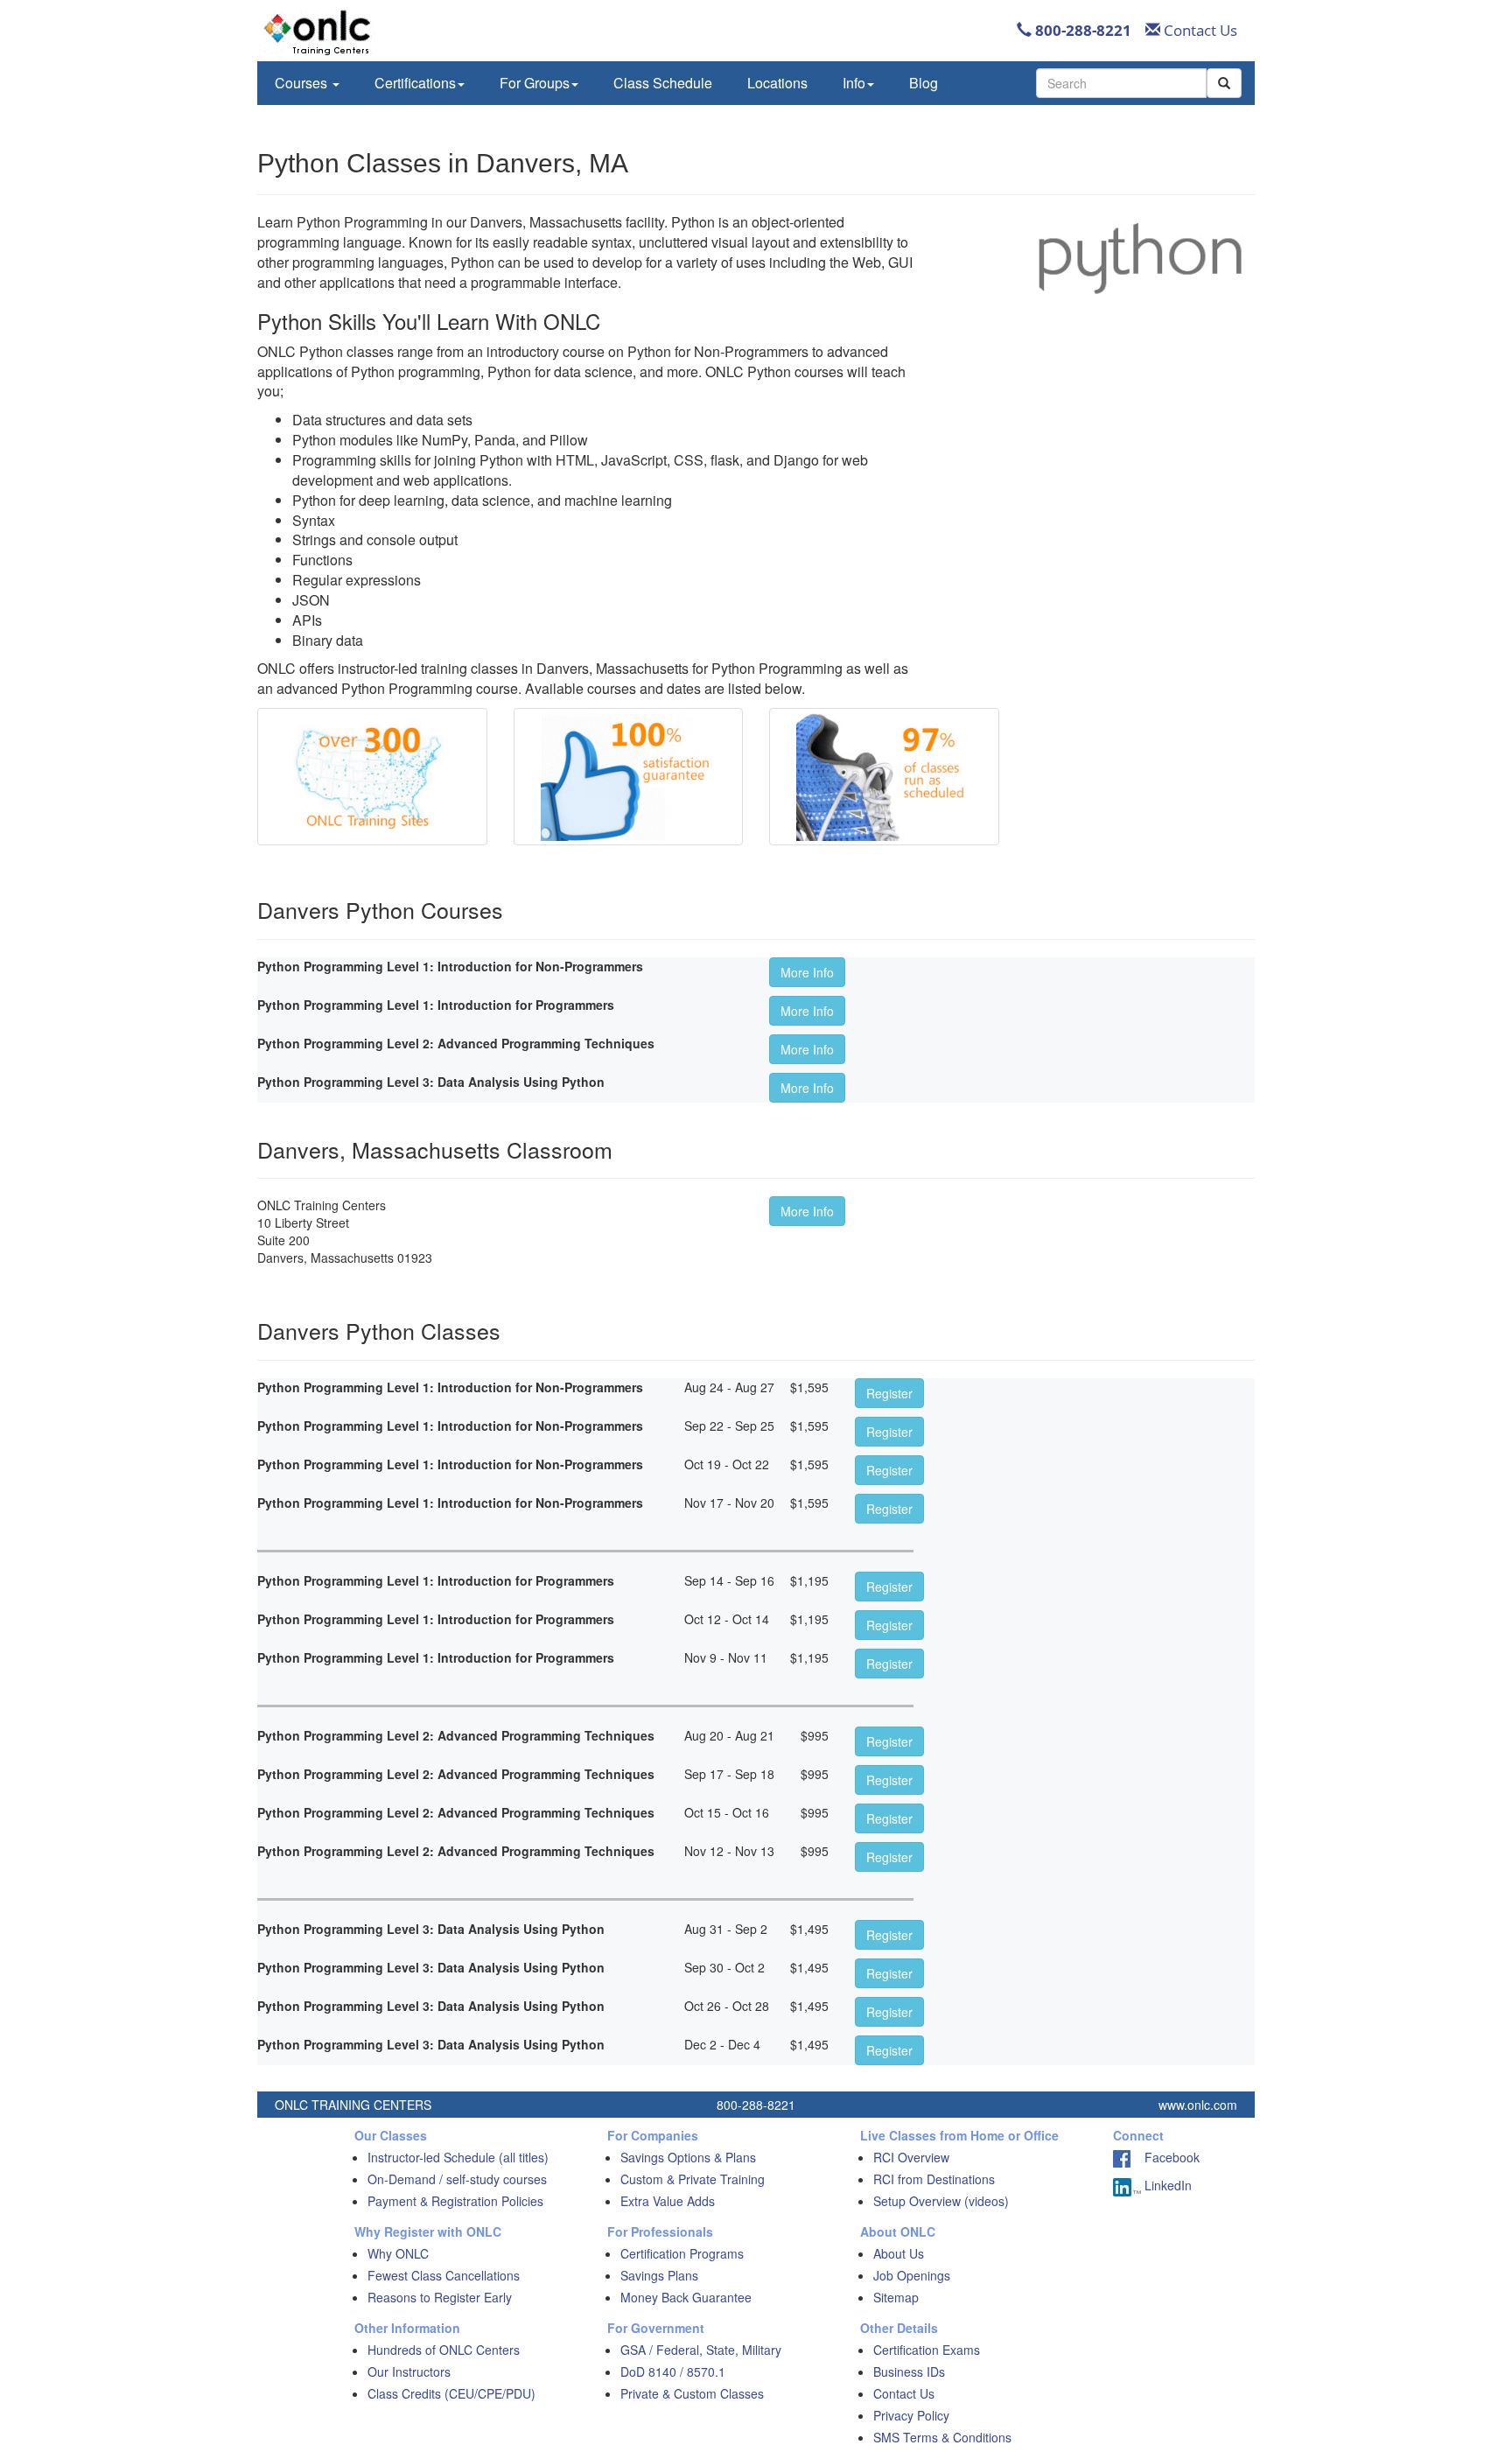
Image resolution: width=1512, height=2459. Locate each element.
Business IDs (909, 2371)
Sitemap (896, 2297)
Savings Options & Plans (688, 2157)
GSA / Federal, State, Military (701, 2350)
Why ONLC (398, 2253)
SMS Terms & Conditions (942, 2437)
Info (854, 83)
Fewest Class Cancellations (444, 2275)
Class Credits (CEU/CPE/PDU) (451, 2393)
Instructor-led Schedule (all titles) (458, 2157)
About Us (899, 2253)
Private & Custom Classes (692, 2393)
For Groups (535, 83)
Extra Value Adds (668, 2201)
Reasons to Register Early (440, 2297)
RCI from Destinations (934, 2179)
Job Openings (912, 2275)
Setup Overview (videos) (941, 2201)
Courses (303, 83)
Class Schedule (663, 83)
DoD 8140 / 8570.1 (673, 2371)
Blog (924, 83)
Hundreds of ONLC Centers (444, 2350)
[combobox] (1121, 83)
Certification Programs (682, 2253)
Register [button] (889, 1393)
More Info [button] (807, 972)
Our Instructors (409, 2371)
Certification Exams (927, 2350)
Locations (777, 83)
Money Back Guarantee (686, 2297)
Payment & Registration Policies (455, 2201)
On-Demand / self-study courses (457, 2179)
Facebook (1165, 2157)
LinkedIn (1166, 2185)
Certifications (415, 83)
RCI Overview (911, 2157)
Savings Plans (659, 2275)
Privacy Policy (911, 2415)
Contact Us (1199, 30)
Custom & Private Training (693, 2179)
